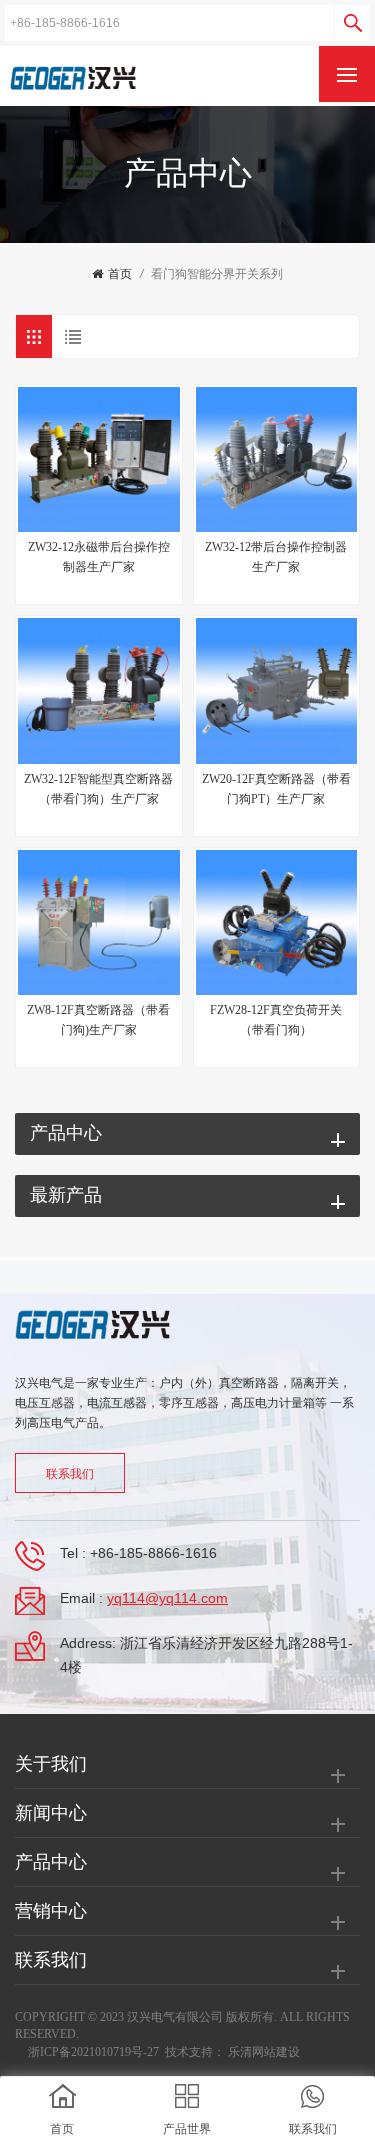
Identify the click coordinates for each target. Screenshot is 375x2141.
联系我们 (70, 1474)
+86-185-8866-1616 (153, 1553)
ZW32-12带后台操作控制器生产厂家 (276, 557)
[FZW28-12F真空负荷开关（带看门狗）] (277, 923)
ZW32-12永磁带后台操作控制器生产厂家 (99, 557)
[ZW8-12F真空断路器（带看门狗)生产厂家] (99, 923)
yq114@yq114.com (167, 1598)
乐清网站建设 (264, 2052)
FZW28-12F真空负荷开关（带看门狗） (276, 1020)
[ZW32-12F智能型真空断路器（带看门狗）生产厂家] (99, 691)
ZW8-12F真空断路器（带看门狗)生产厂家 (98, 1020)
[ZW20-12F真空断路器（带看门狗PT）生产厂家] (277, 691)
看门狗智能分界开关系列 (217, 274)
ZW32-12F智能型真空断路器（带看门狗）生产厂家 (98, 789)
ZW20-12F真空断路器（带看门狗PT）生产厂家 (276, 789)
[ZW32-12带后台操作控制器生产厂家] (277, 460)
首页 (120, 274)
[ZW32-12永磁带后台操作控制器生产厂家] (99, 460)
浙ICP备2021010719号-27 (93, 2052)
